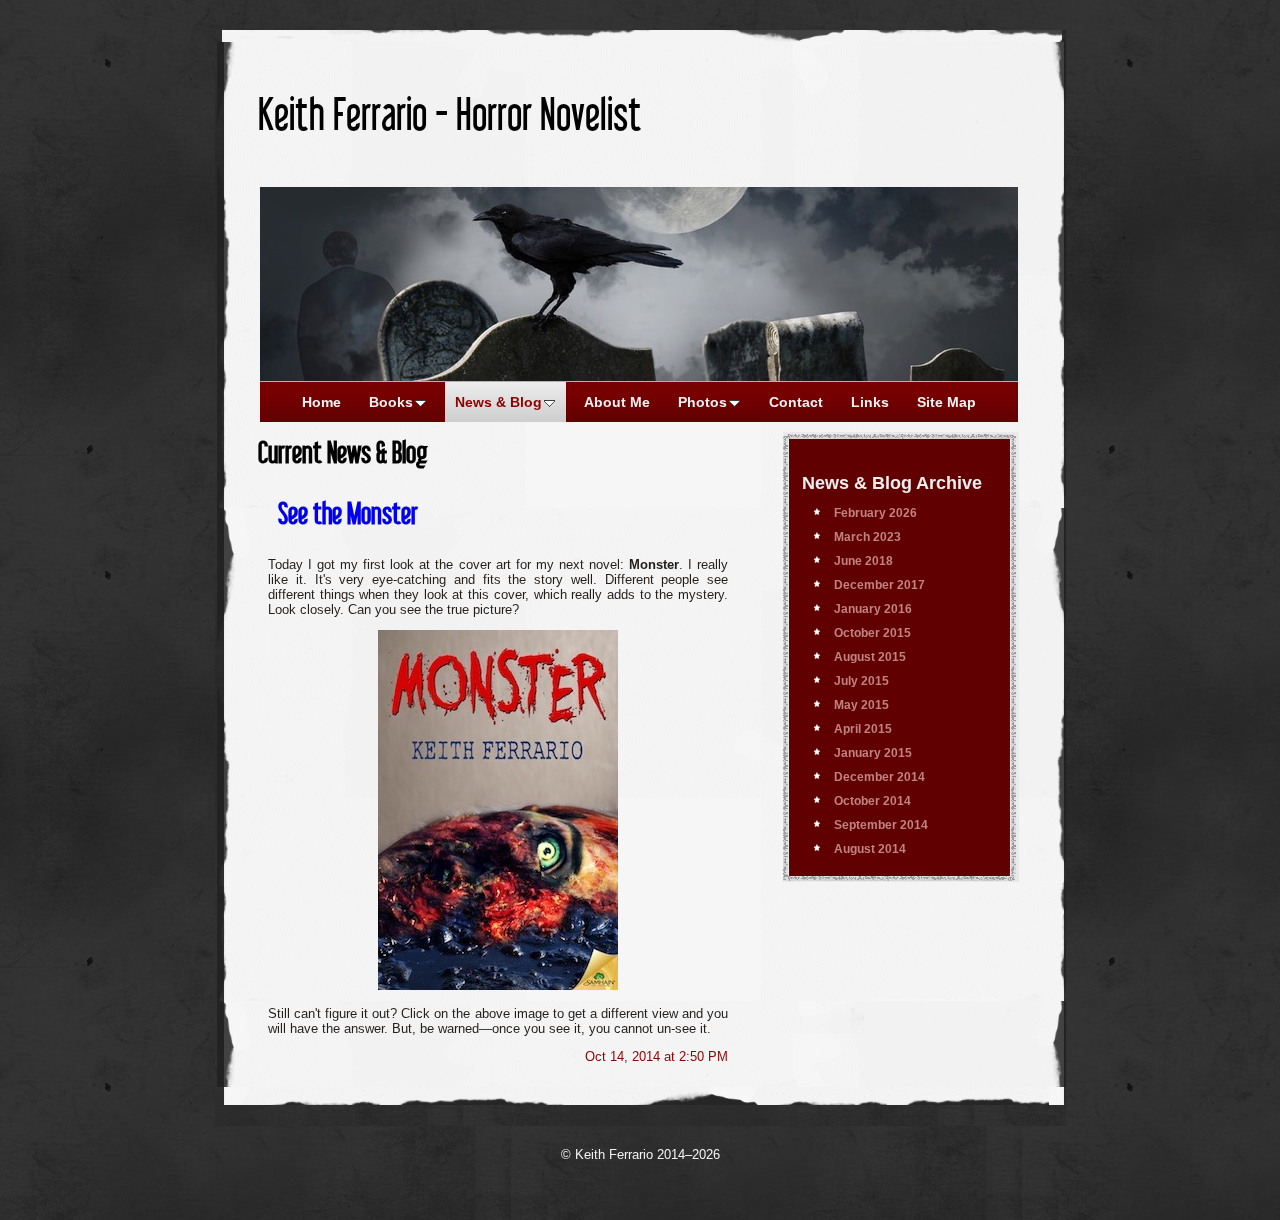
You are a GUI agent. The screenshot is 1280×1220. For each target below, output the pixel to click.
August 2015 (870, 657)
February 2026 (875, 513)
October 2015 (872, 633)
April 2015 (863, 729)
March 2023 (867, 537)
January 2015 (873, 753)
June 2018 (863, 561)
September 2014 (881, 825)
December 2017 (879, 585)
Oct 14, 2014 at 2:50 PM (656, 1056)
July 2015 (861, 681)
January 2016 (873, 609)
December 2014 (879, 777)
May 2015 (861, 705)
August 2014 (870, 849)
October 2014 (872, 801)
